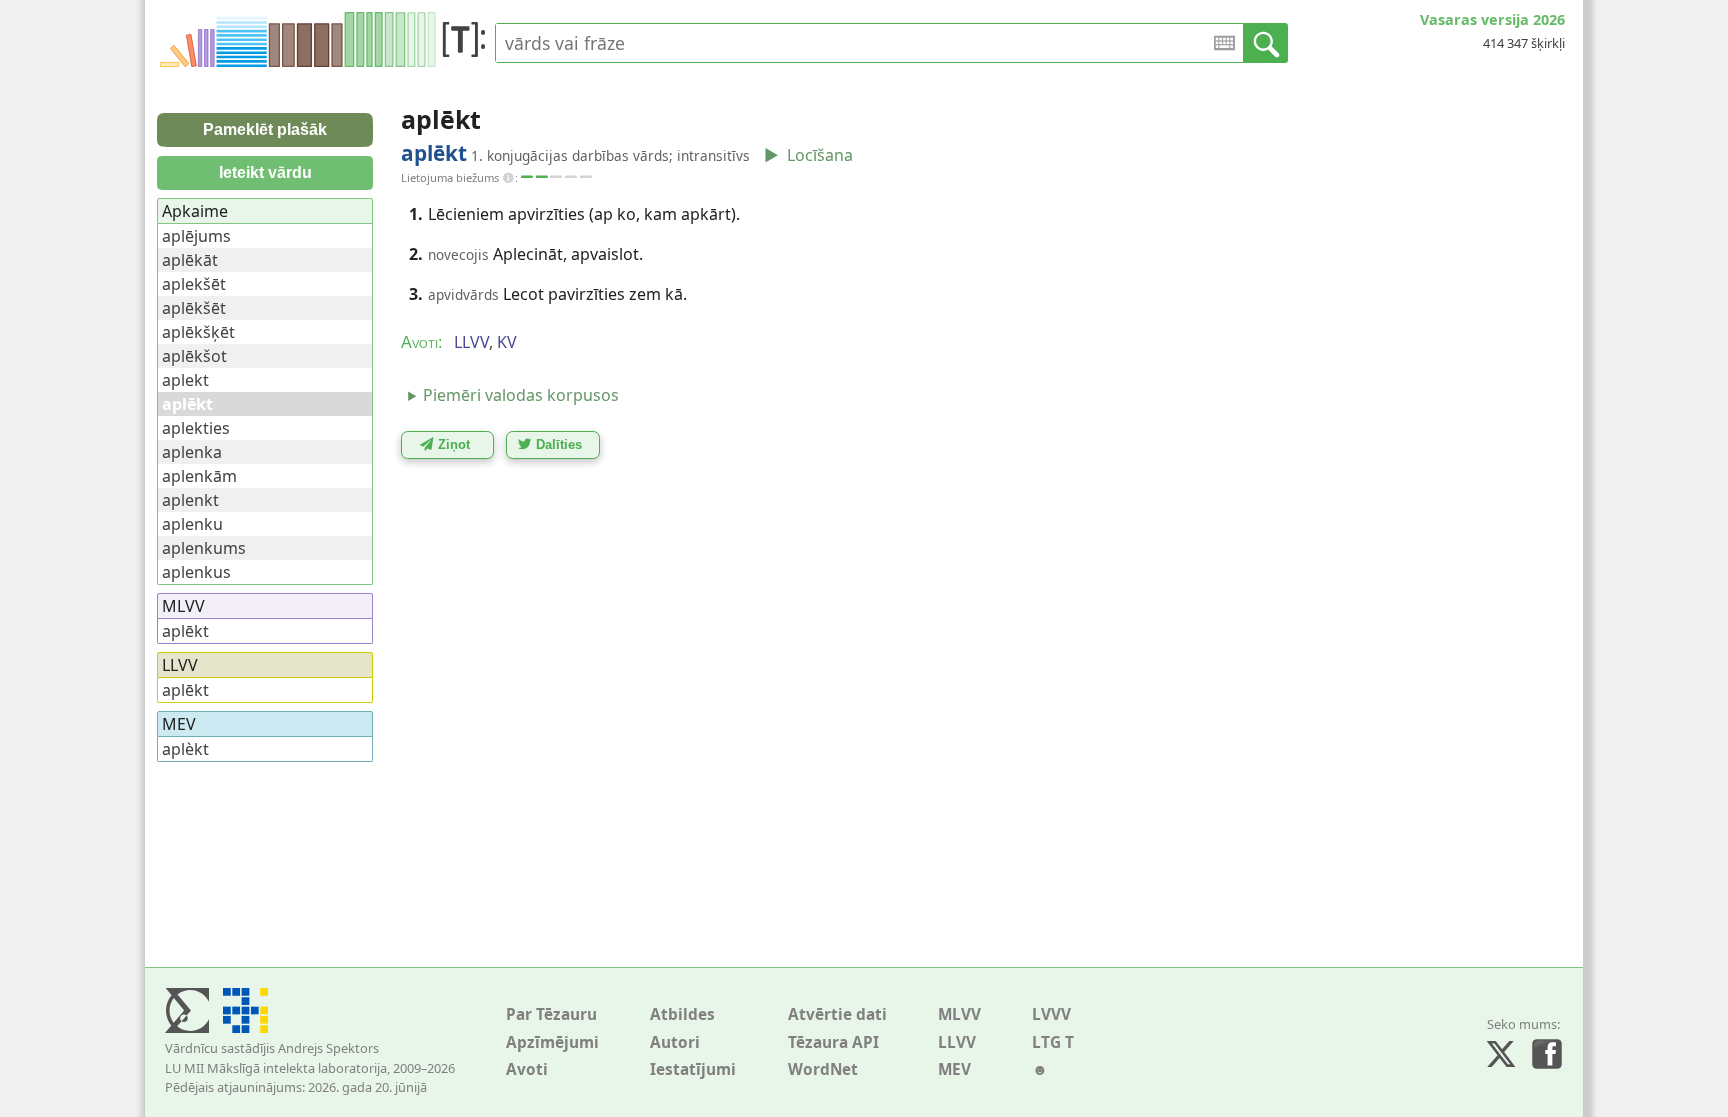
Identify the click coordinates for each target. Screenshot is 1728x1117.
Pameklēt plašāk (265, 129)
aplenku (192, 524)
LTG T (1053, 1042)
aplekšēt (194, 284)
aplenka (192, 452)
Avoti (527, 1069)
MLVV (959, 1014)
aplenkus (196, 572)
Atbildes (682, 1014)
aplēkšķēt (198, 332)
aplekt (185, 380)
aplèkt (185, 749)
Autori (675, 1042)
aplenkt (190, 500)
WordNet (823, 1069)
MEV (954, 1069)
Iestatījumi (693, 1069)
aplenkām (199, 476)
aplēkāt (190, 260)
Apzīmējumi (552, 1042)
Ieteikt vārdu (265, 172)
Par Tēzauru (551, 1014)
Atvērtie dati (837, 1014)
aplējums (196, 236)
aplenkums (204, 548)
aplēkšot (194, 356)
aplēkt (185, 631)
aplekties (196, 428)
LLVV (957, 1042)
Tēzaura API (833, 1042)
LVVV (1051, 1014)
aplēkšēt (194, 308)
